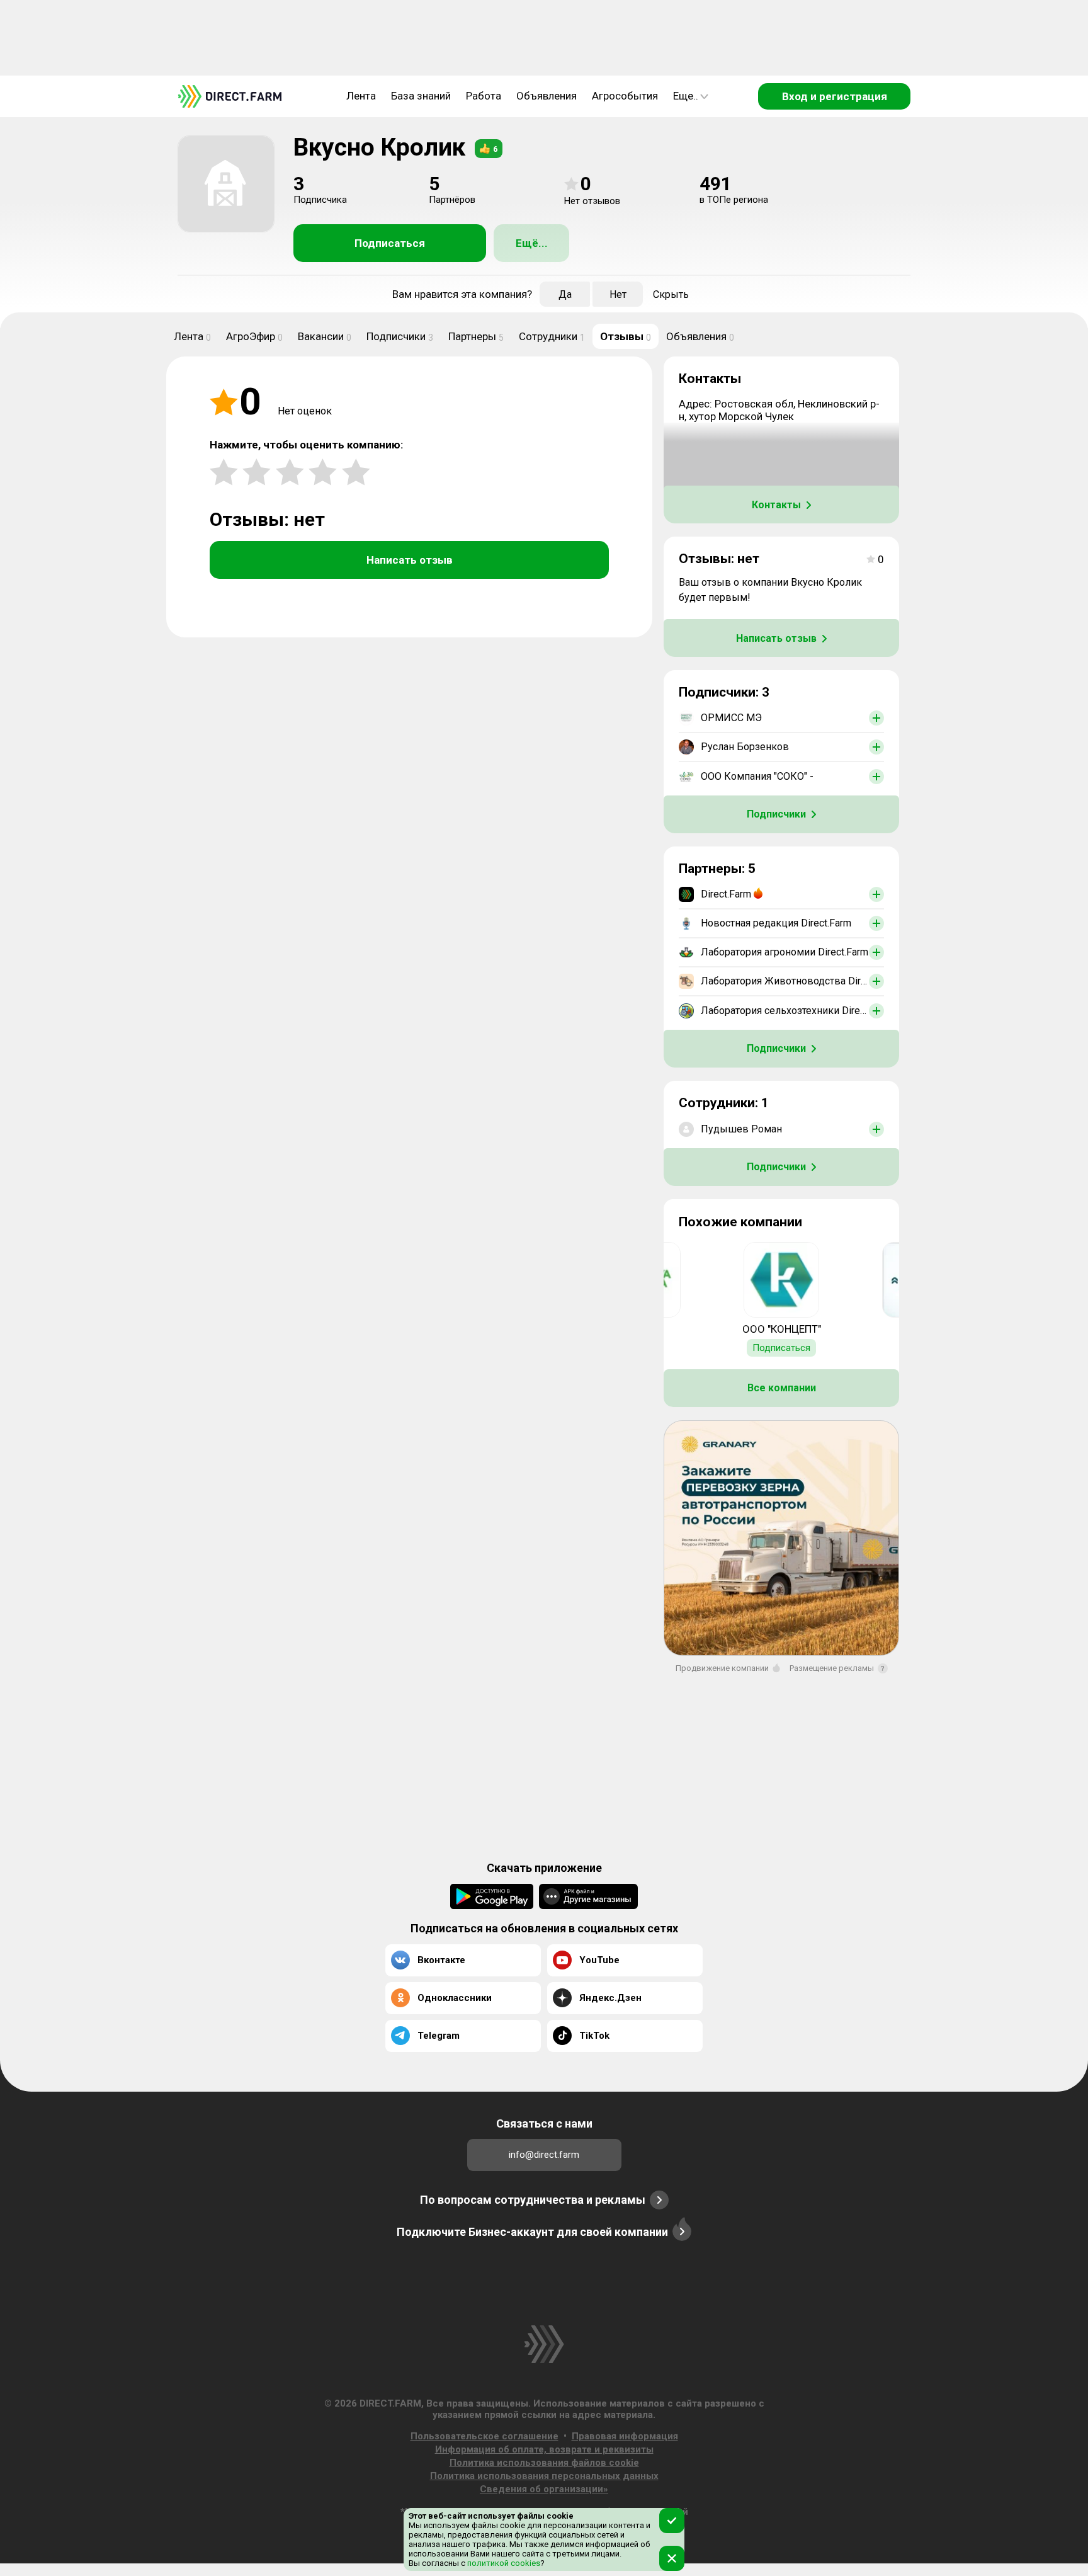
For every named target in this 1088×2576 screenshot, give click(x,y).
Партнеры (476, 336)
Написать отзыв (410, 560)
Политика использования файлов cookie (544, 2463)
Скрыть (671, 294)
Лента (361, 96)
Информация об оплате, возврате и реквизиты (544, 2449)
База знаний (421, 96)
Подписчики (400, 336)
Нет (618, 294)
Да (565, 294)
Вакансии (325, 336)
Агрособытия (625, 96)
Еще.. (686, 96)
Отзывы (626, 336)
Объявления (547, 96)
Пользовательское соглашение (484, 2436)
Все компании (782, 1388)
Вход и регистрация (835, 96)
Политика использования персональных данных (544, 2476)
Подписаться (390, 243)
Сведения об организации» (544, 2489)
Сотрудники (552, 336)
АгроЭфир (254, 336)
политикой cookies (503, 2563)
